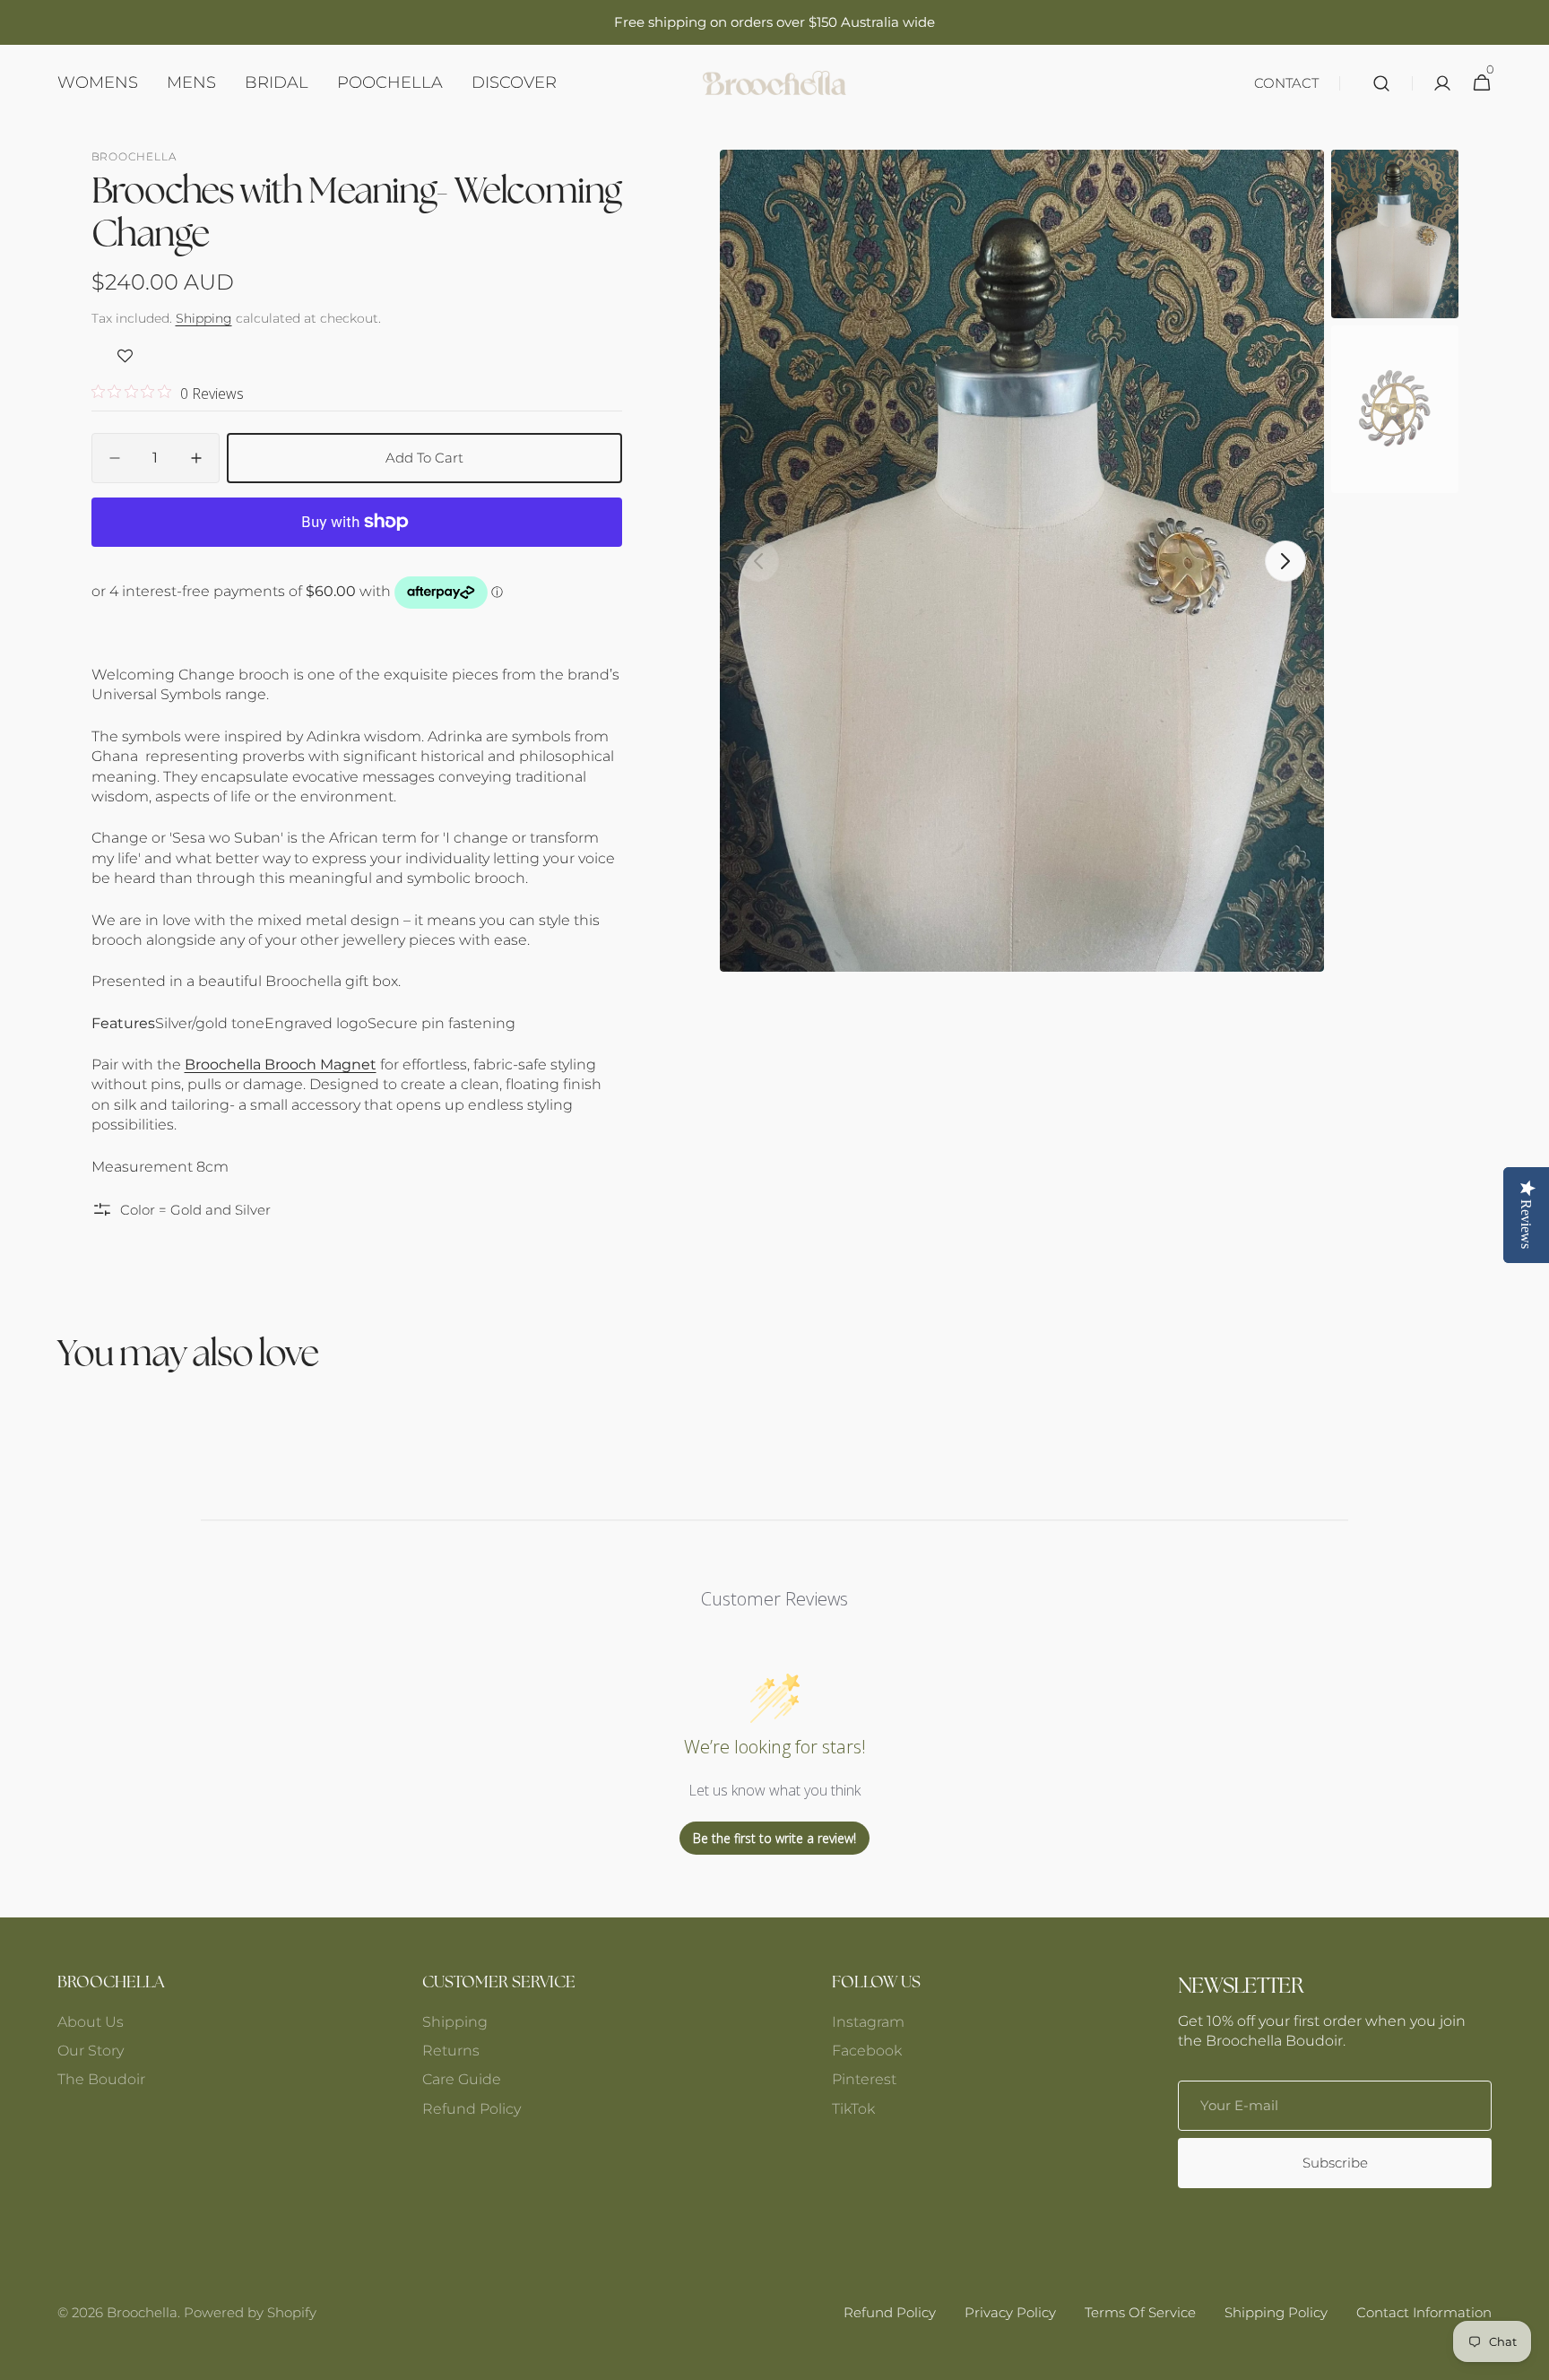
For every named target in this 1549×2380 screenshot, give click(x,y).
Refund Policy (472, 2109)
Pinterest (864, 2079)
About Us (91, 2022)
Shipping (204, 318)
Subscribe (1335, 2163)
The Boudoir (101, 2079)
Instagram (868, 2022)
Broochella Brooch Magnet (281, 1065)
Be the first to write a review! (774, 1838)
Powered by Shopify (250, 2312)
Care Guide (462, 2079)
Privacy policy (1010, 2312)
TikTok (853, 2109)
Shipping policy (1276, 2312)
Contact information (1424, 2312)
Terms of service (1140, 2312)
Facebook (867, 2051)
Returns (451, 2051)
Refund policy (890, 2312)
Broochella (142, 2312)
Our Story (91, 2051)
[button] (1381, 83)
